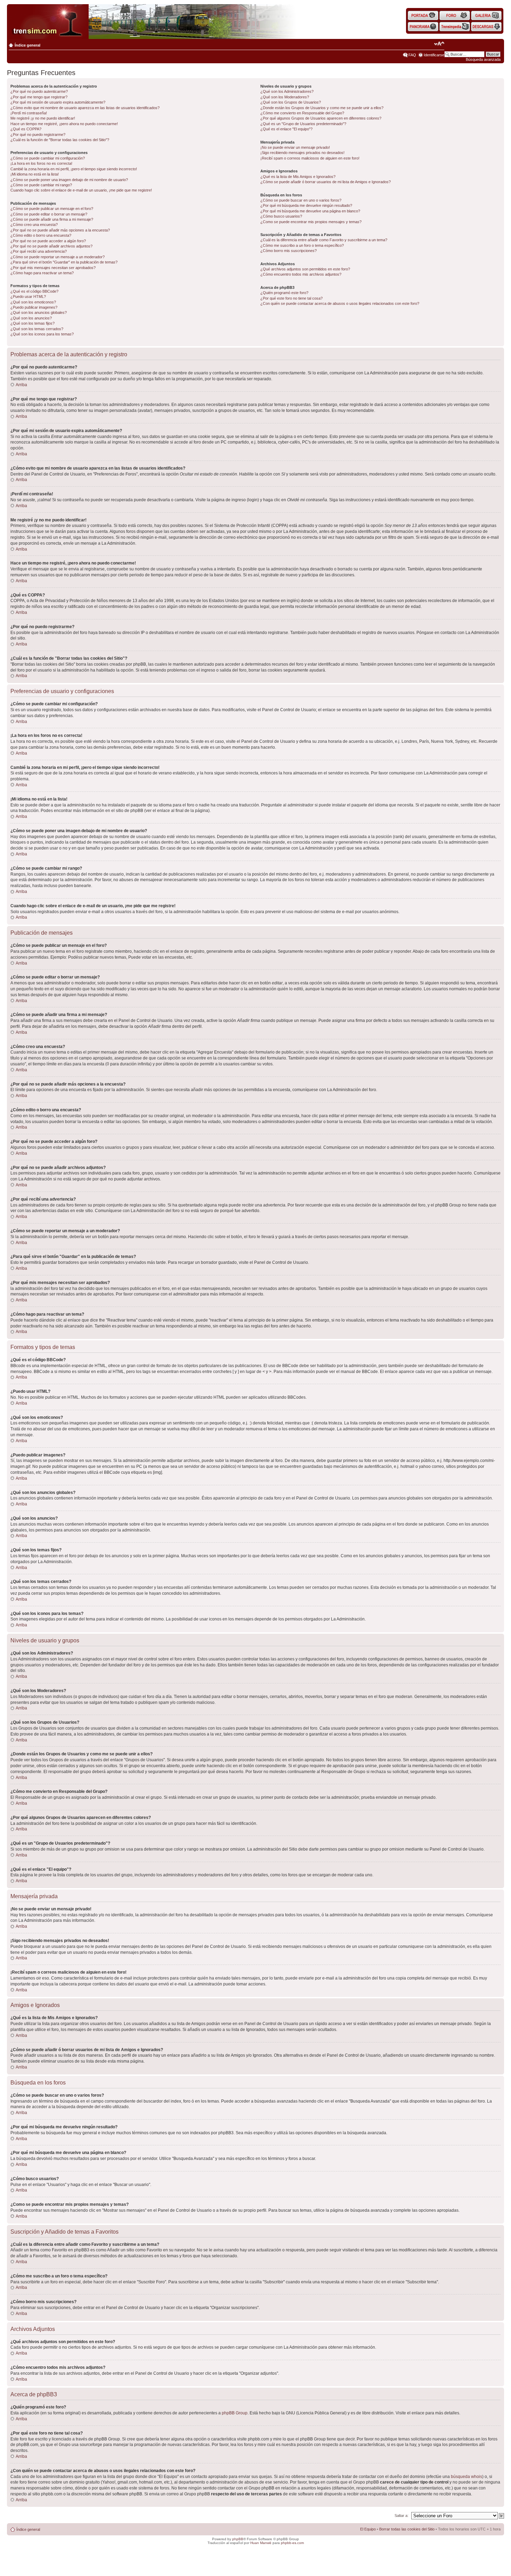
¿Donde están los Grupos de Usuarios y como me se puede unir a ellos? (322, 108)
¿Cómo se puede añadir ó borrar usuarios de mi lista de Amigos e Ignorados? (326, 182)
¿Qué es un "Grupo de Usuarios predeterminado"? (303, 124)
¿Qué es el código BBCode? (34, 291)
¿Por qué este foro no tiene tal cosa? (291, 298)
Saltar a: (401, 2516)
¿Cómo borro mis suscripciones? (289, 251)
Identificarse (434, 55)
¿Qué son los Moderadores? (285, 97)
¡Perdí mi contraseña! (29, 113)
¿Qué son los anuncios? (31, 318)
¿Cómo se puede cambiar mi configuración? (48, 158)
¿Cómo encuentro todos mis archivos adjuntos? (301, 274)
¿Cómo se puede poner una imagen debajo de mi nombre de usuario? (69, 180)
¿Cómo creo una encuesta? (34, 225)
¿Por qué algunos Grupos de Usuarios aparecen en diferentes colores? (321, 118)
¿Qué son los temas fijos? (33, 323)
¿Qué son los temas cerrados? (37, 329)
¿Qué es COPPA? (26, 129)
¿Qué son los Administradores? (287, 91)
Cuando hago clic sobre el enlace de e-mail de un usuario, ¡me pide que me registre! (81, 190)
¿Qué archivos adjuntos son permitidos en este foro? (305, 269)
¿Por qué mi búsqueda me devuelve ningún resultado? (306, 205)
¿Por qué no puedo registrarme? (38, 135)
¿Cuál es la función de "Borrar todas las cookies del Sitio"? (60, 140)
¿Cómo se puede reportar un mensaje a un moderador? (58, 257)
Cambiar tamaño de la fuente (439, 44)
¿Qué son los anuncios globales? (39, 312)
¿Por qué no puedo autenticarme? (39, 91)
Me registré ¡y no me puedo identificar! (43, 118)
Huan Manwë (261, 2543)
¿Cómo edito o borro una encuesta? (41, 235)
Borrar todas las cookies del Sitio (407, 2529)
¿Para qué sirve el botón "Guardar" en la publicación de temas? (64, 262)
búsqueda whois (467, 2477)
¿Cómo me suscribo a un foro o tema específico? (302, 245)
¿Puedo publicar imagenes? (34, 307)
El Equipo (368, 2529)
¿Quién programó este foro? (284, 293)
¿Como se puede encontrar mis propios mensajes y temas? (311, 222)
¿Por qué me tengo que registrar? (39, 97)
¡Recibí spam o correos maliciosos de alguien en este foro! (310, 158)
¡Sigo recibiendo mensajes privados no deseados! (302, 153)
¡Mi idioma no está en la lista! (35, 174)
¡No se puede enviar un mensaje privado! (295, 147)
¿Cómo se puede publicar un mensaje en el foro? (52, 209)
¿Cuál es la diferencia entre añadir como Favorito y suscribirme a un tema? (324, 240)
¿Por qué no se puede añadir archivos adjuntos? (51, 246)
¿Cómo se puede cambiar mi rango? (41, 185)
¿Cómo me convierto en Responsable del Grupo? (302, 113)
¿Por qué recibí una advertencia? (39, 251)
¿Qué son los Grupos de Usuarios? (291, 102)
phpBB (238, 2539)
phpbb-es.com (292, 2543)
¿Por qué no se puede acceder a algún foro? (48, 241)
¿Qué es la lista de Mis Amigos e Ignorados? (298, 177)
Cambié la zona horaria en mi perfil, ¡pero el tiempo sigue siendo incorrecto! (74, 169)
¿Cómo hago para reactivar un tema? (42, 273)
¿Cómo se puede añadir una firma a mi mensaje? (52, 219)
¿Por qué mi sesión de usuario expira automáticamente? (58, 102)
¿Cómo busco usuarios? (281, 216)
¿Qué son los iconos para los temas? (42, 334)
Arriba (21, 385)
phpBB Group (235, 2413)
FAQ (412, 55)
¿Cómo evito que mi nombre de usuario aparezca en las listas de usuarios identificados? (85, 108)
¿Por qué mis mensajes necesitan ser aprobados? (53, 268)
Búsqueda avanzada (483, 59)
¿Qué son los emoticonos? (33, 302)
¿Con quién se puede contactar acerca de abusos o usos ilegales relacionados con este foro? (340, 303)
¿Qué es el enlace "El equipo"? (286, 129)
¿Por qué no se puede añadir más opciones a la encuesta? (60, 230)
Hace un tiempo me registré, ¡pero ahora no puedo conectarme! (64, 124)
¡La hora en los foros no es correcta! (41, 163)
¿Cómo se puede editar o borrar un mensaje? (49, 214)
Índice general (27, 45)
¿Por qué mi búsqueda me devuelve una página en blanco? (310, 211)
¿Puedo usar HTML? (28, 296)
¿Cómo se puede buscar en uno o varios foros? (301, 200)
